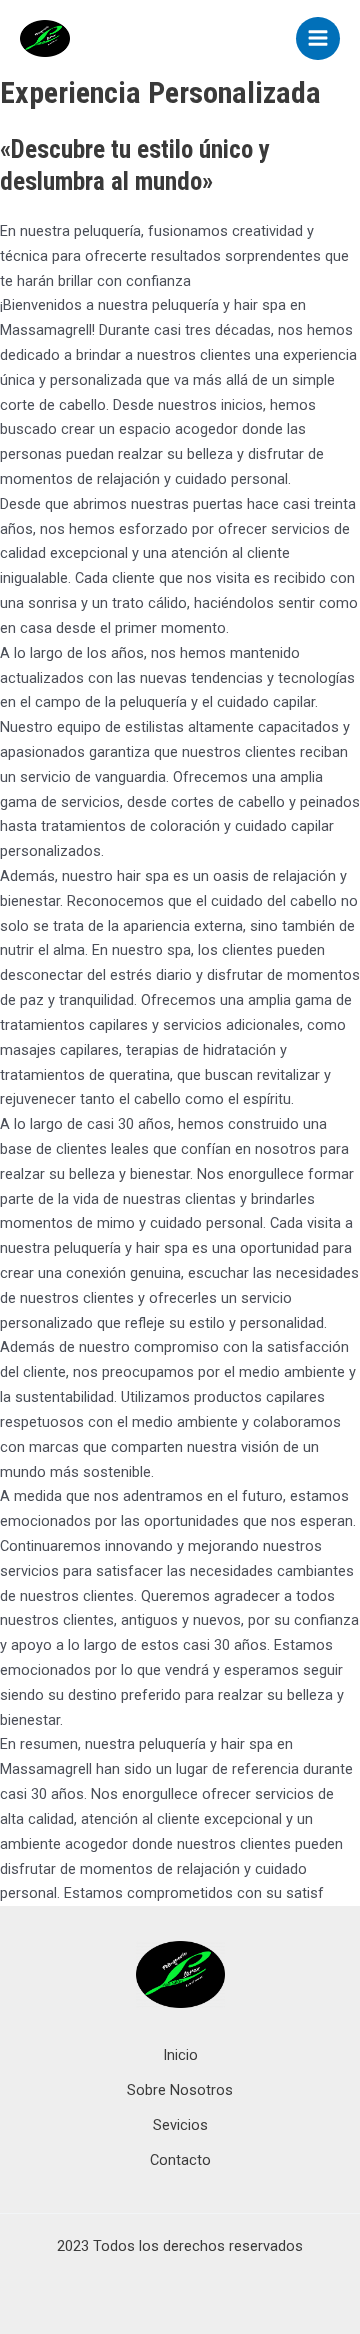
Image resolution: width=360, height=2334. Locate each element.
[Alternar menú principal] (318, 39)
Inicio (180, 2055)
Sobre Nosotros (180, 2090)
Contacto (180, 2160)
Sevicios (180, 2125)
